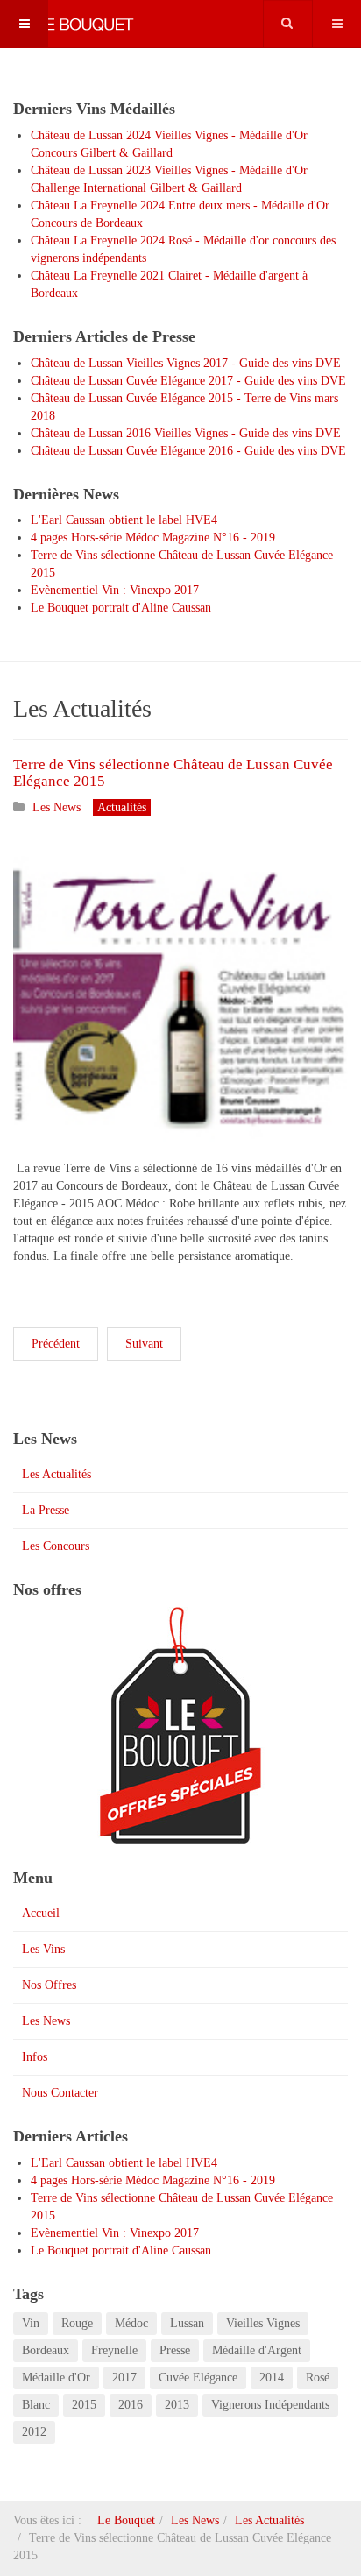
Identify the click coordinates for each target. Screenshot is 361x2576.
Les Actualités (57, 1474)
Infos (35, 2057)
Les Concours (56, 1546)
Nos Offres (49, 1985)
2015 (84, 2405)
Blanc (36, 2405)
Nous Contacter (60, 2093)
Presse (175, 2350)
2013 (177, 2405)
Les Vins (43, 1949)
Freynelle (114, 2350)
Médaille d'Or (56, 2378)
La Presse (46, 1510)
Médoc (131, 2323)
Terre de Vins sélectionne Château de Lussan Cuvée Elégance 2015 (173, 773)
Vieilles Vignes (263, 2323)
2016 (131, 2405)
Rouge (77, 2323)
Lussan (187, 2323)
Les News (46, 2021)
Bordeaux (46, 2350)
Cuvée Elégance (198, 2378)
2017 (124, 2378)
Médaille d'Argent (257, 2350)
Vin (31, 2323)
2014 (272, 2378)
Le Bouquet (126, 2520)
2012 (34, 2432)
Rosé (318, 2378)
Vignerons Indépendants (270, 2405)
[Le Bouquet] (70, 24)
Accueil (41, 1913)
